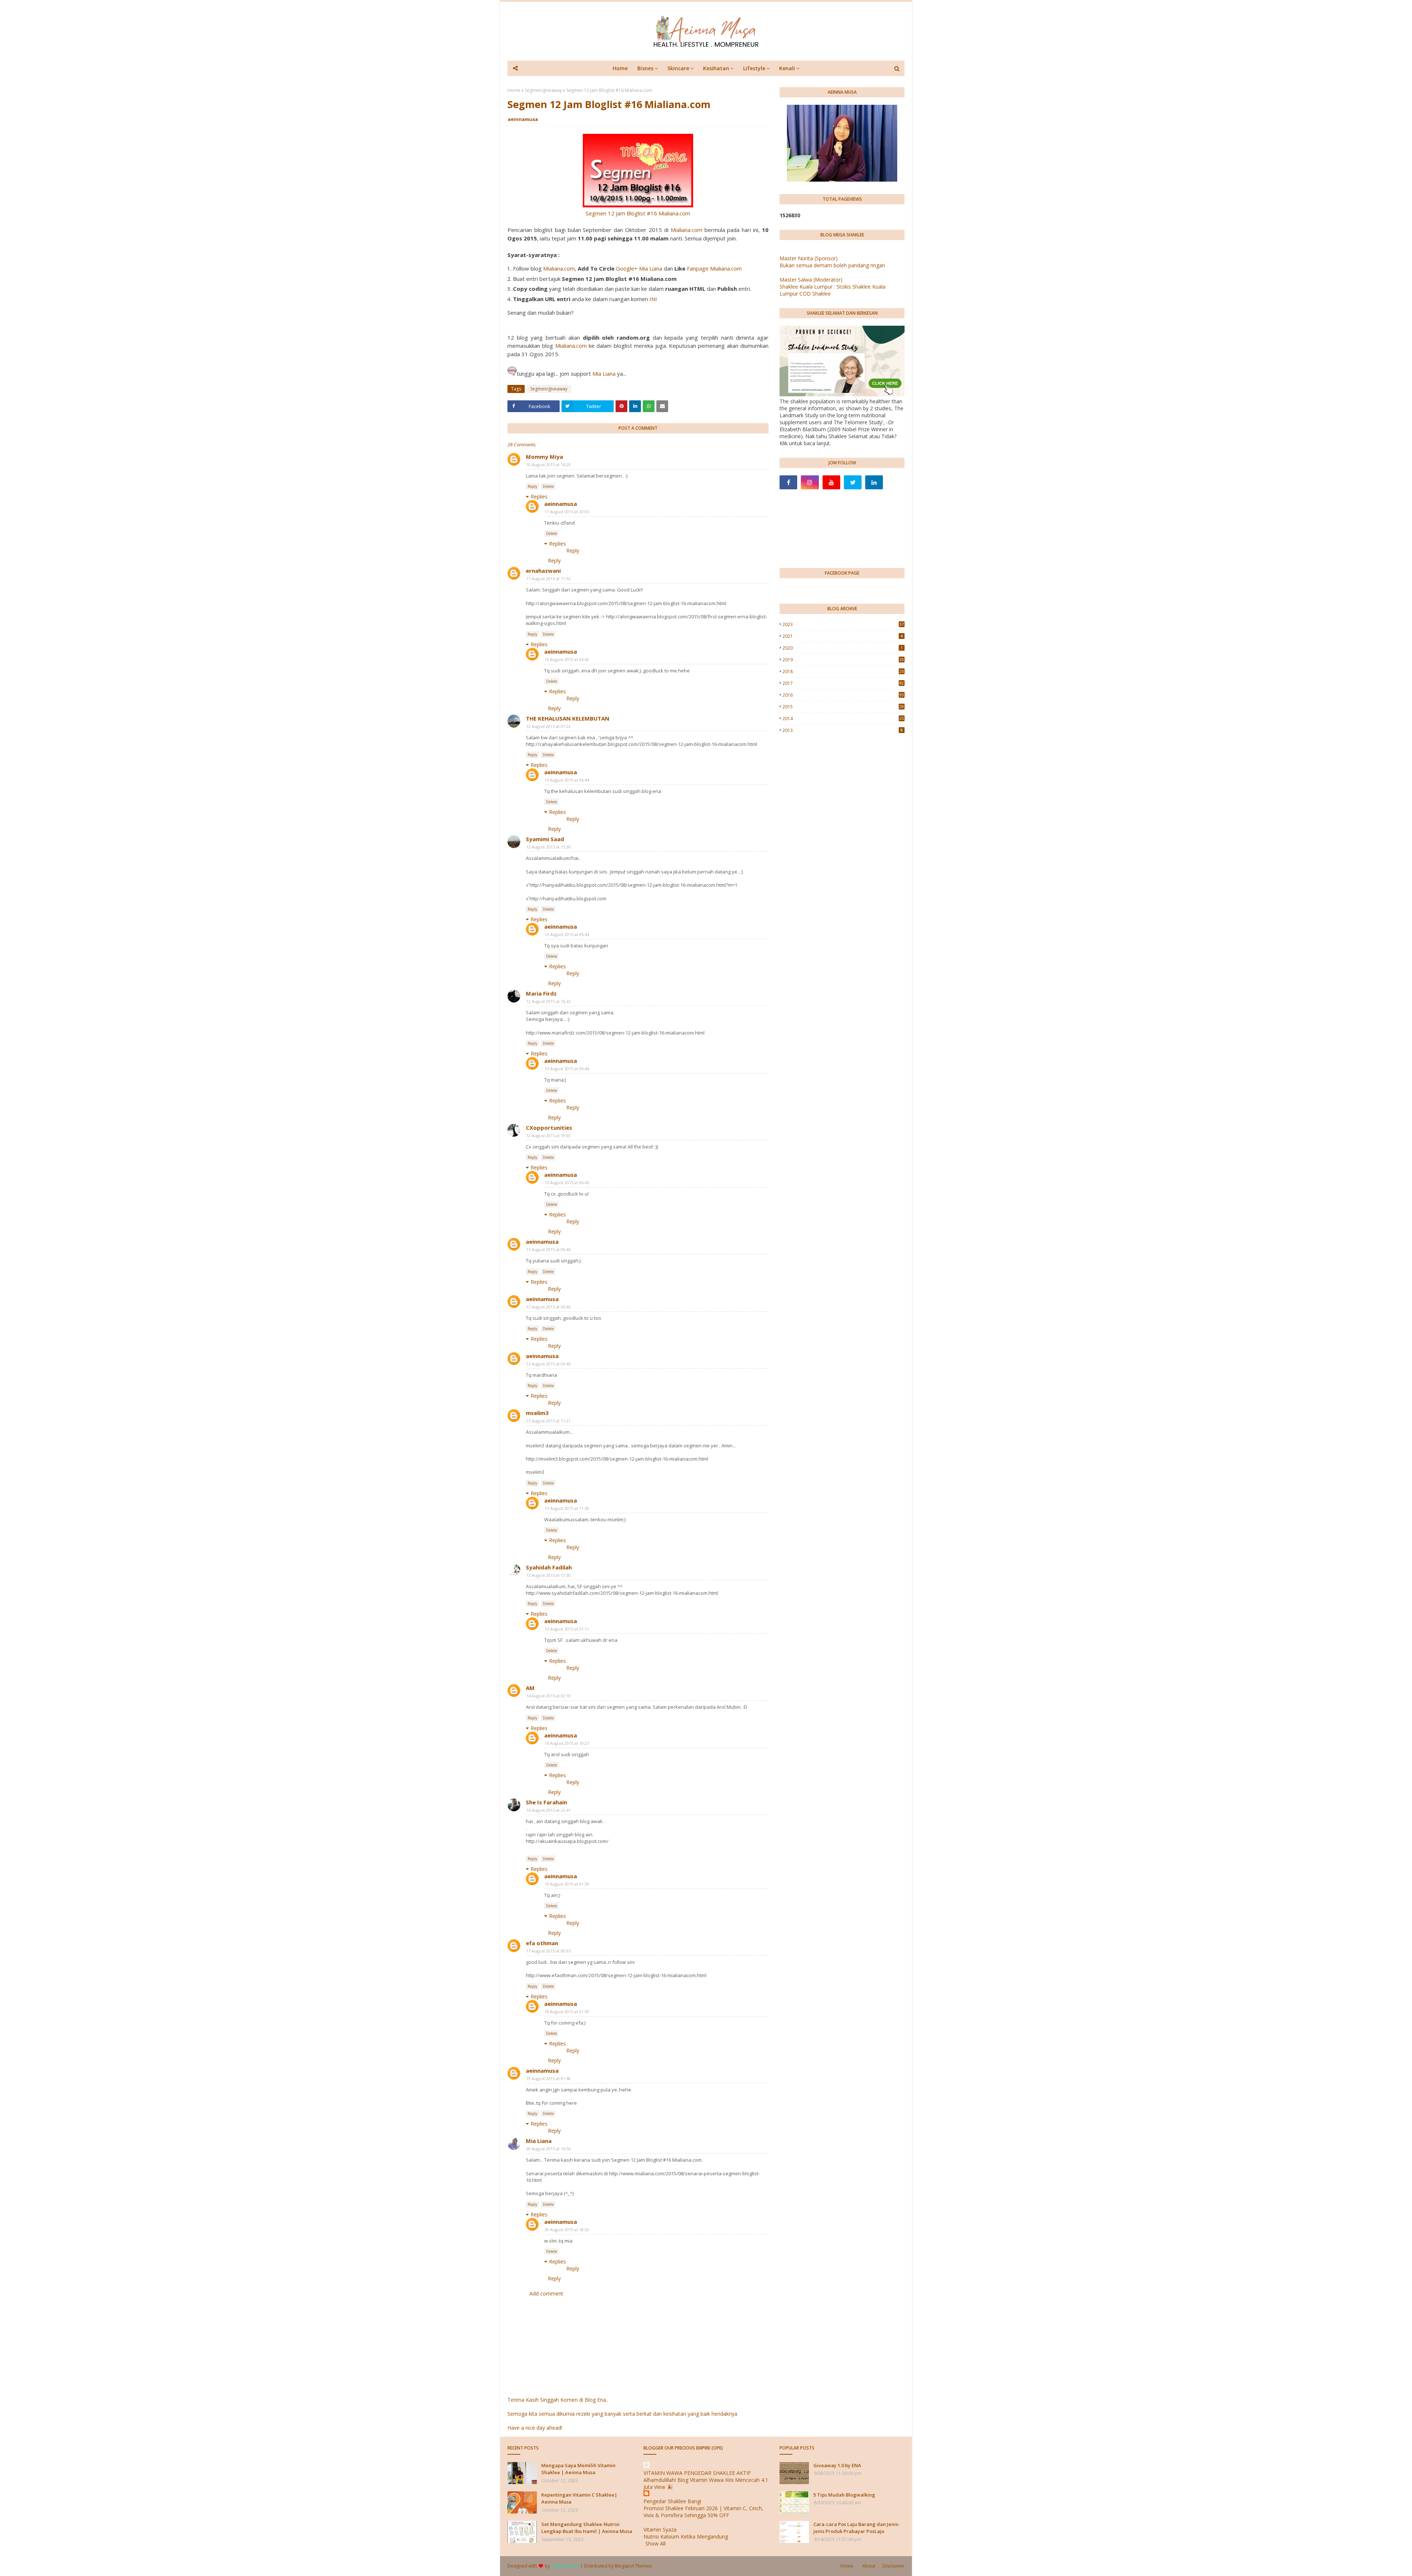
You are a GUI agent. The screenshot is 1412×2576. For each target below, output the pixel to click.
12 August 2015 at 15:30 (548, 847)
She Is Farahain (546, 1802)
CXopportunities (549, 1128)
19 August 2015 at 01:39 (567, 1884)
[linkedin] (874, 482)
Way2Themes (565, 2566)
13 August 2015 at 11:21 (548, 1421)
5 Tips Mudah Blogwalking (844, 2495)
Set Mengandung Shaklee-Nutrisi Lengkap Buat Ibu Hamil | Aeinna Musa (587, 2528)
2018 (843, 671)
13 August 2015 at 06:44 (567, 780)
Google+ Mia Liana (639, 268)
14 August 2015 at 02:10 (548, 1696)
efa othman (542, 1943)
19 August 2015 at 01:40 (548, 2078)
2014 (843, 719)
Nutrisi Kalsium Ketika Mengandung (686, 2536)
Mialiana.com (687, 230)
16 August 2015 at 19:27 (567, 1743)
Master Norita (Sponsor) (809, 258)
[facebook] (788, 482)
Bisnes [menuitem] (645, 68)
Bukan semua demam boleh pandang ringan (832, 265)
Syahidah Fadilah (549, 1567)
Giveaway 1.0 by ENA (837, 2465)
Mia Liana (604, 374)
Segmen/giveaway (543, 90)
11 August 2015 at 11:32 (548, 578)
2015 (843, 707)
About (869, 2566)
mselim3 (537, 1413)
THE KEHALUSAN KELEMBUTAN (568, 718)
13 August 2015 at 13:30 (548, 1575)
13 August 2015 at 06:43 (548, 1249)
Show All (655, 2543)
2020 (843, 648)
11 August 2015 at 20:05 (567, 512)
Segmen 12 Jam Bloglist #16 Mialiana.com (638, 213)
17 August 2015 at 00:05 (548, 1951)
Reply (532, 486)
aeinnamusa (523, 119)
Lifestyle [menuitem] (754, 68)
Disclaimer (894, 2566)
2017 (843, 683)
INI (653, 299)
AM (530, 1688)
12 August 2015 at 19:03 (548, 1135)
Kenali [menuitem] (787, 68)
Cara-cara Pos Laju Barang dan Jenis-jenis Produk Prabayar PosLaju (857, 2528)
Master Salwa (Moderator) (811, 280)
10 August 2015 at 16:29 (548, 465)
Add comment (546, 2293)
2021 (843, 636)
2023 (843, 624)
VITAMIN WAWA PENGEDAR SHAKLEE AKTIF (697, 2473)
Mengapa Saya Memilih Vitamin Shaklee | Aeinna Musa (578, 2469)
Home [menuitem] (620, 68)
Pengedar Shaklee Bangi (672, 2501)
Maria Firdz (541, 993)
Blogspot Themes (633, 2566)
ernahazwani (543, 571)
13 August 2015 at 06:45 (567, 1182)
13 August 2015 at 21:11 (567, 1629)
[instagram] (810, 482)
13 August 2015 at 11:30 (567, 1508)
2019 (843, 660)
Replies (539, 496)
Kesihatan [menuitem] (716, 68)
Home (514, 90)
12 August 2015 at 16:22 (548, 1001)
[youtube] (831, 482)
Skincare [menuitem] (678, 68)
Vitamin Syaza (660, 2529)
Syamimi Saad (545, 839)
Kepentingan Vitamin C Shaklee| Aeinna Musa (579, 2498)
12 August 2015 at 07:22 (548, 726)
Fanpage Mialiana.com (714, 268)
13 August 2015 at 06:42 (567, 659)
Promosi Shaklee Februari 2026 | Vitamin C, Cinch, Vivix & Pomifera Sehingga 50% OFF (703, 2512)
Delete (548, 486)
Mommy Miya (544, 457)
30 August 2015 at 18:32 (567, 2230)
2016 (843, 695)
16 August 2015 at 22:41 (548, 1810)
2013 (843, 730)
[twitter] (853, 482)
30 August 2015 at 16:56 (548, 2149)
